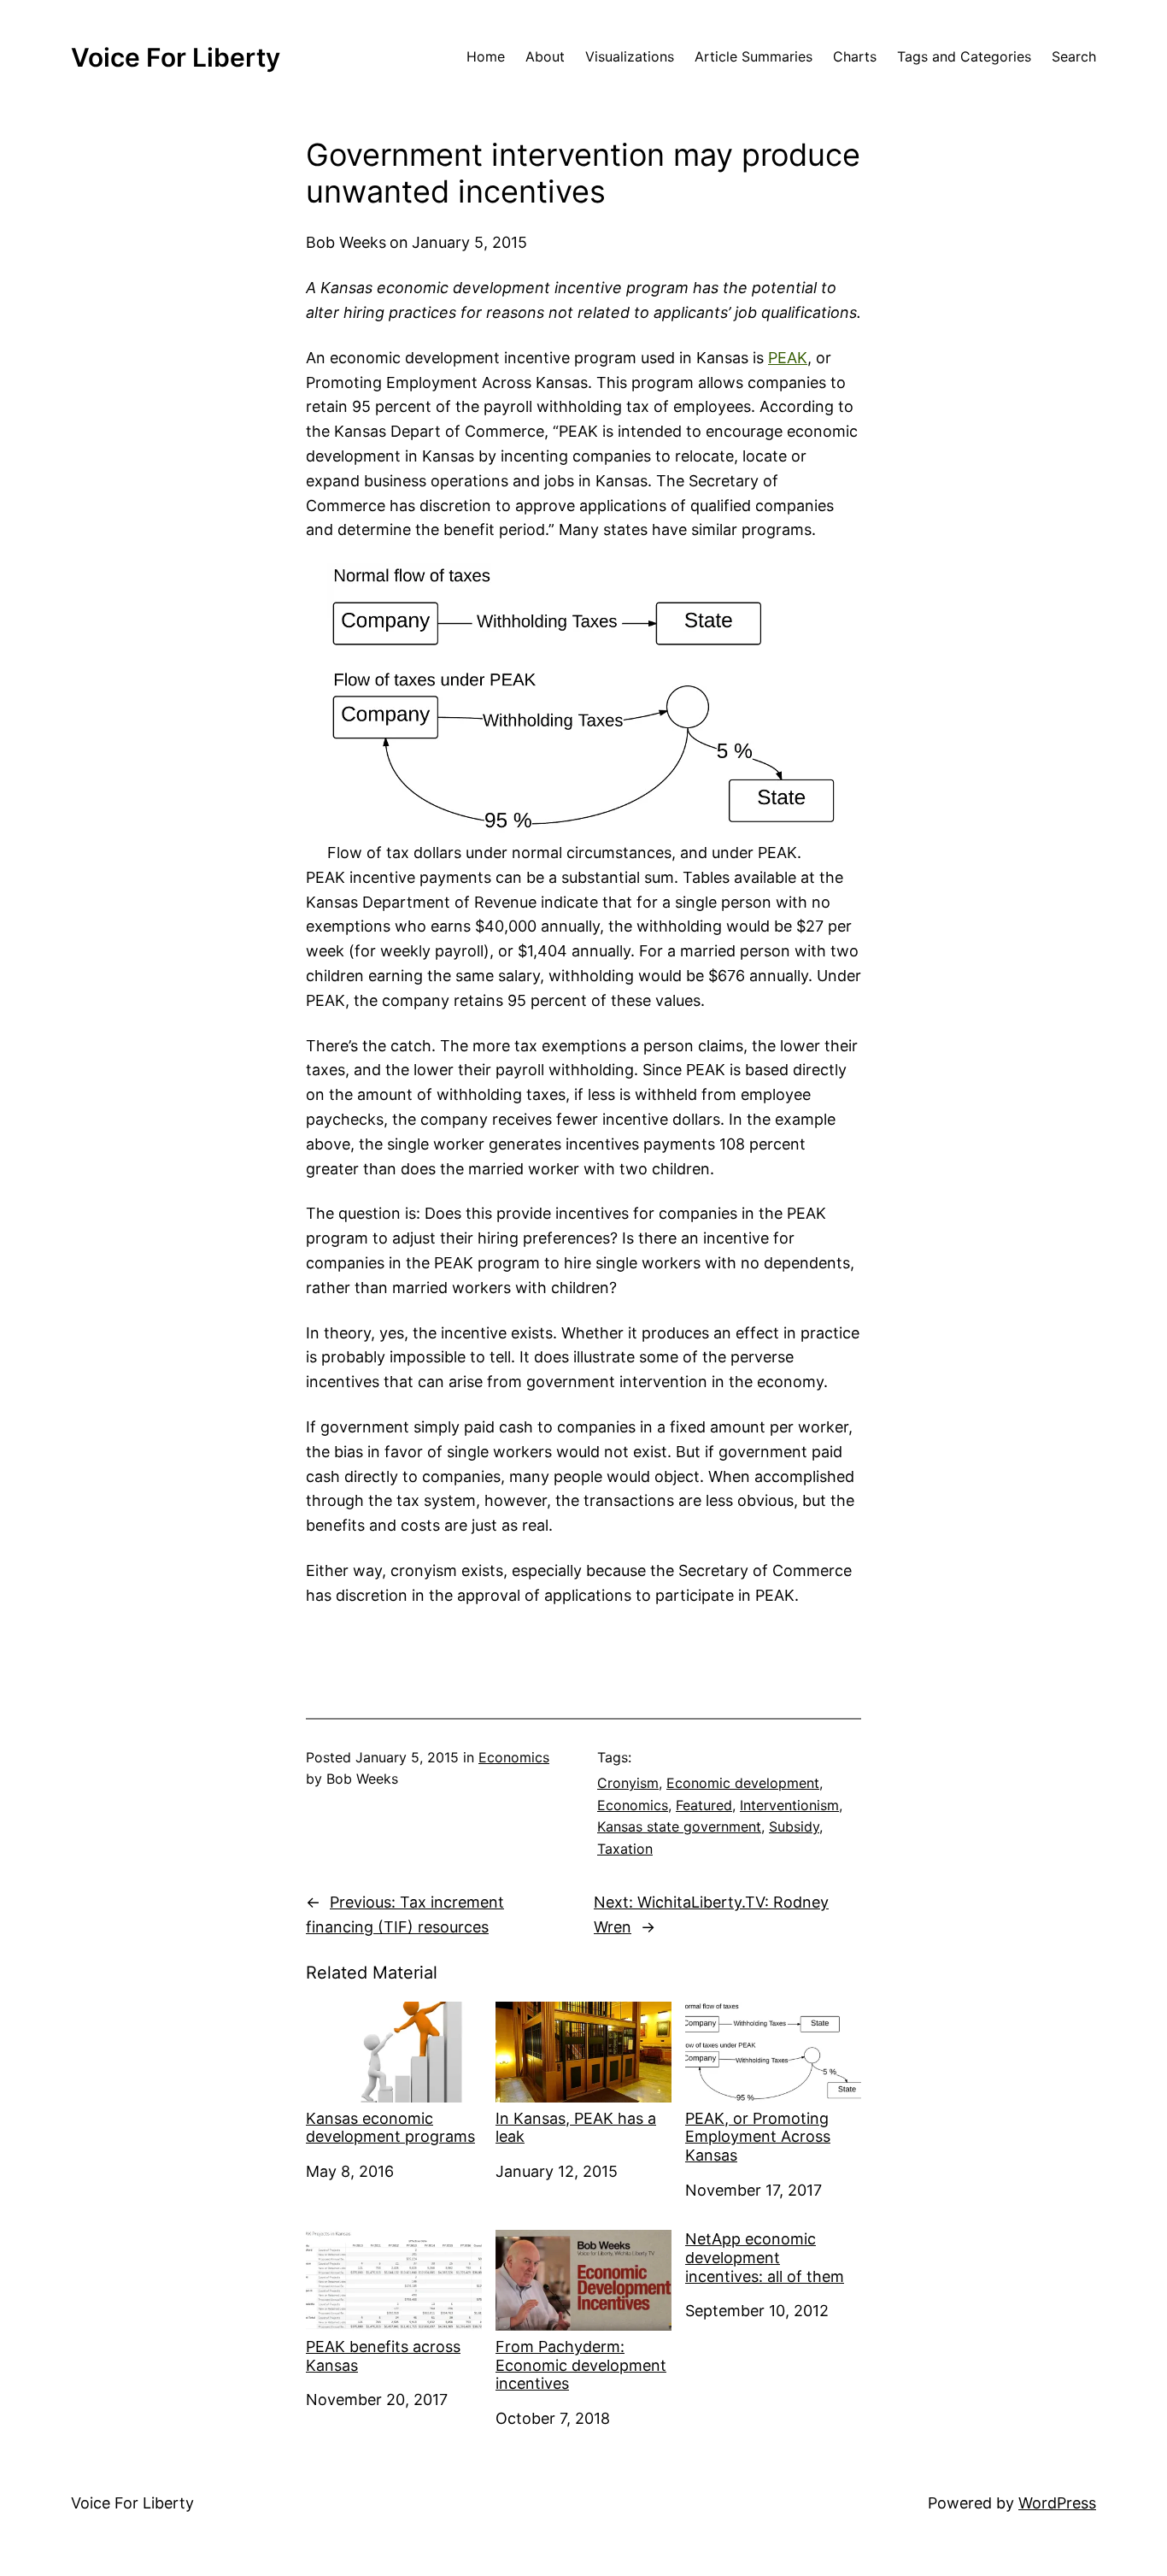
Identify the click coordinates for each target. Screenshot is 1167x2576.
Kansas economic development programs (390, 2128)
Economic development (743, 1783)
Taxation (625, 1849)
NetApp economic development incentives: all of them (765, 2257)
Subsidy (794, 1826)
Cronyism (628, 1783)
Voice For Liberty (176, 57)
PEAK (788, 358)
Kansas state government (679, 1826)
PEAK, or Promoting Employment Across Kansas (758, 2137)
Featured (704, 1805)
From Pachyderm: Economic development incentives (581, 2365)
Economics (514, 1757)
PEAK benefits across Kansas (383, 2356)
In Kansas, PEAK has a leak (576, 2128)
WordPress (1057, 2503)
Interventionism (789, 1805)
